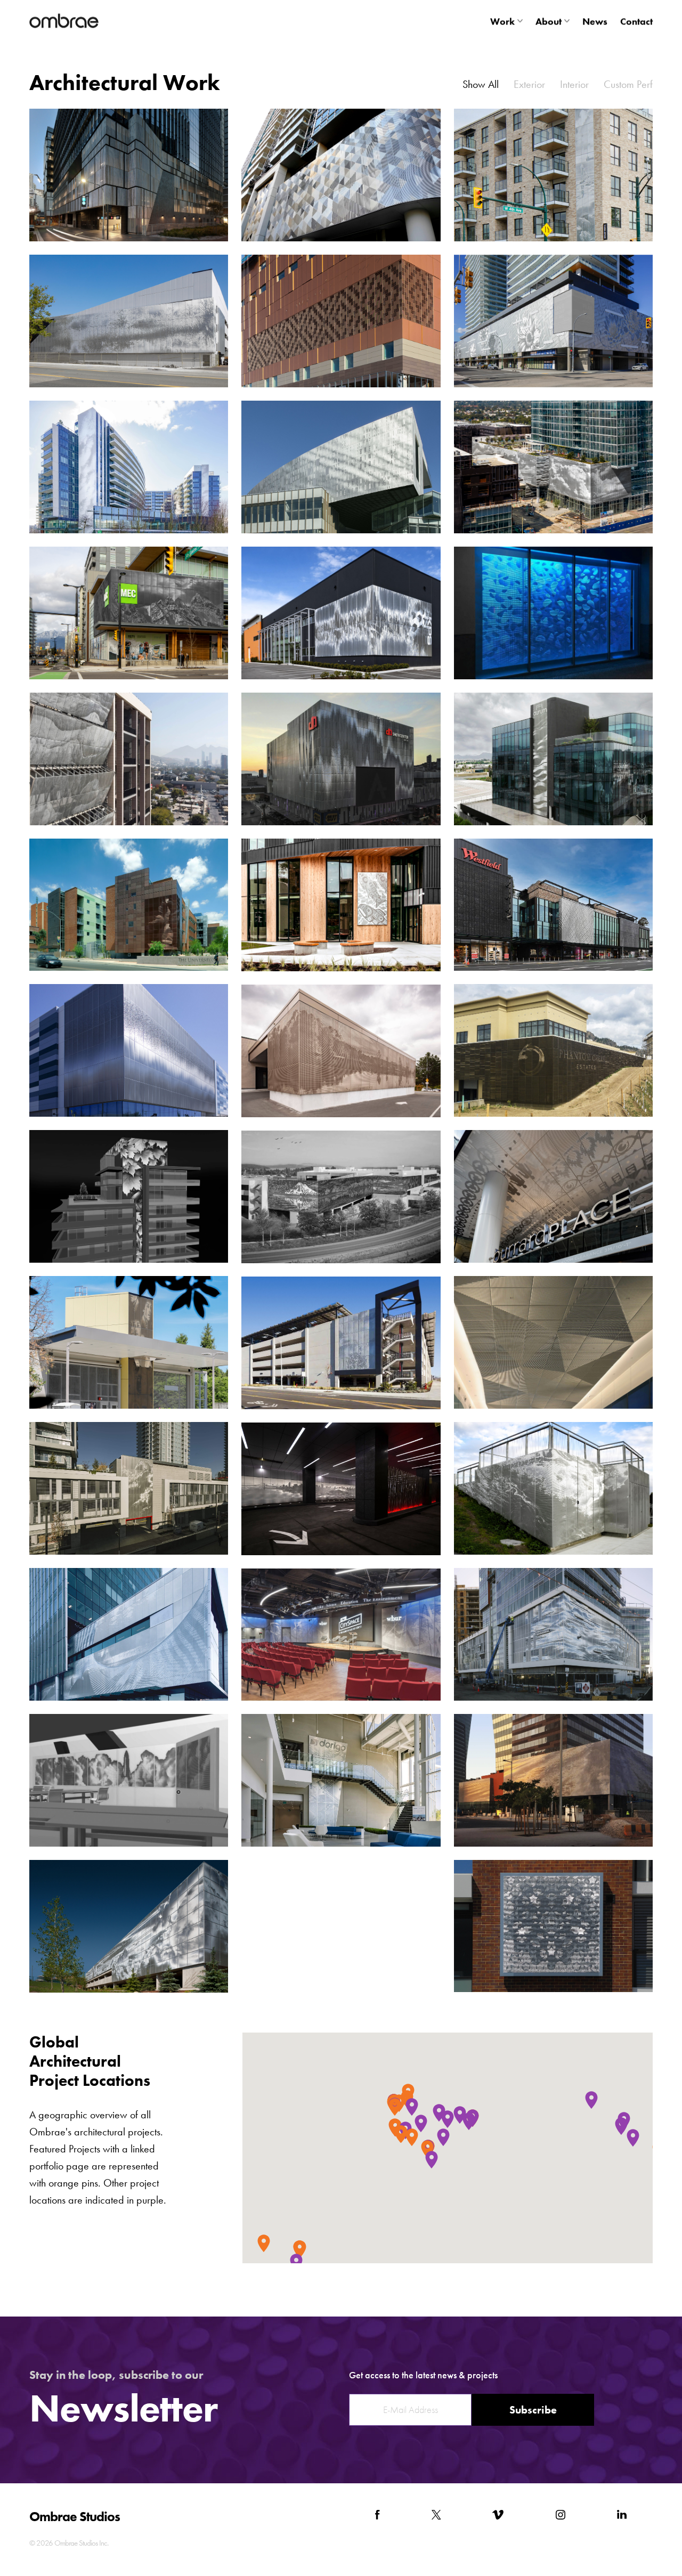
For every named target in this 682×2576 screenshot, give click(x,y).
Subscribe (533, 2410)
